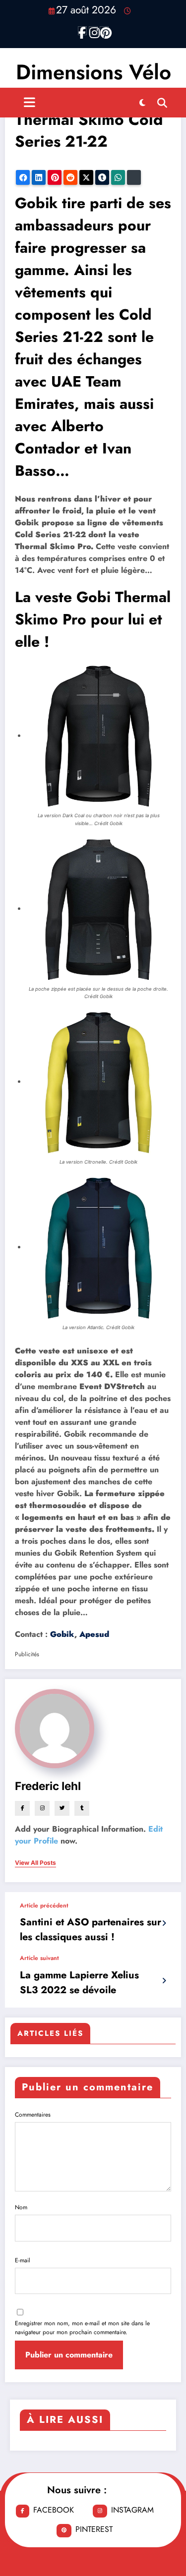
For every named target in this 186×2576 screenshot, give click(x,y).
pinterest (94, 2529)
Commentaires (33, 2115)
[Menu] (30, 103)
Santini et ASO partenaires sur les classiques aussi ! (91, 1930)
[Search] (162, 103)
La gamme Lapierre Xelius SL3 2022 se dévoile (79, 1983)
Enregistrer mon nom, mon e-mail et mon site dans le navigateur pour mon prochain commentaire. (82, 2328)
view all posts (35, 1863)
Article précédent (44, 1905)
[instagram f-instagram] (93, 31)
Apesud (94, 1634)
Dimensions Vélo (93, 72)
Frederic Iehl (48, 1786)
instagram (132, 2510)
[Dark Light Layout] (142, 103)
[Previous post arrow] (164, 1923)
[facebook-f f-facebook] (82, 31)
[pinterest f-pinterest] (104, 31)
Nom (21, 2207)
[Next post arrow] (164, 1981)
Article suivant (39, 1958)
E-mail (23, 2260)
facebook (54, 2510)
